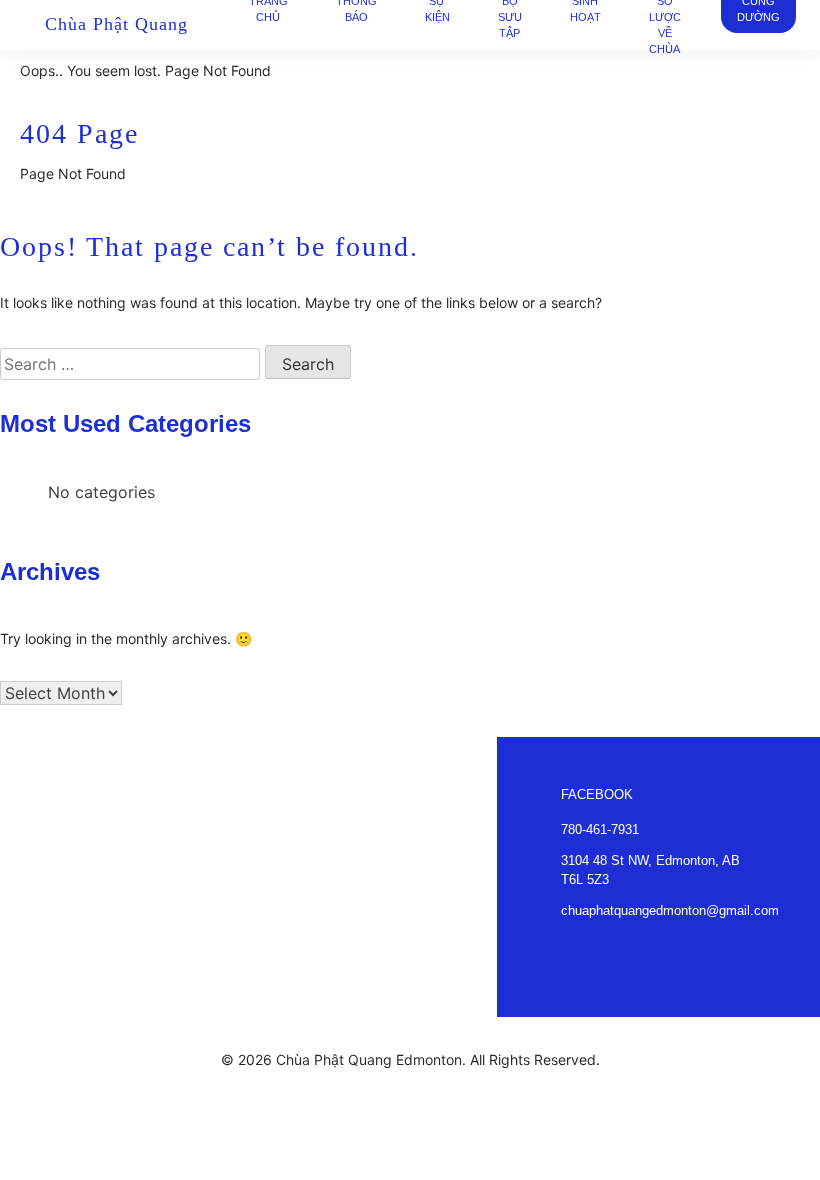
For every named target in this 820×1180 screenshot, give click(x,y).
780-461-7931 (600, 829)
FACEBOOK (597, 794)
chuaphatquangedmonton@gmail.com (670, 910)
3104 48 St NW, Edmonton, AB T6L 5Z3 (650, 870)
